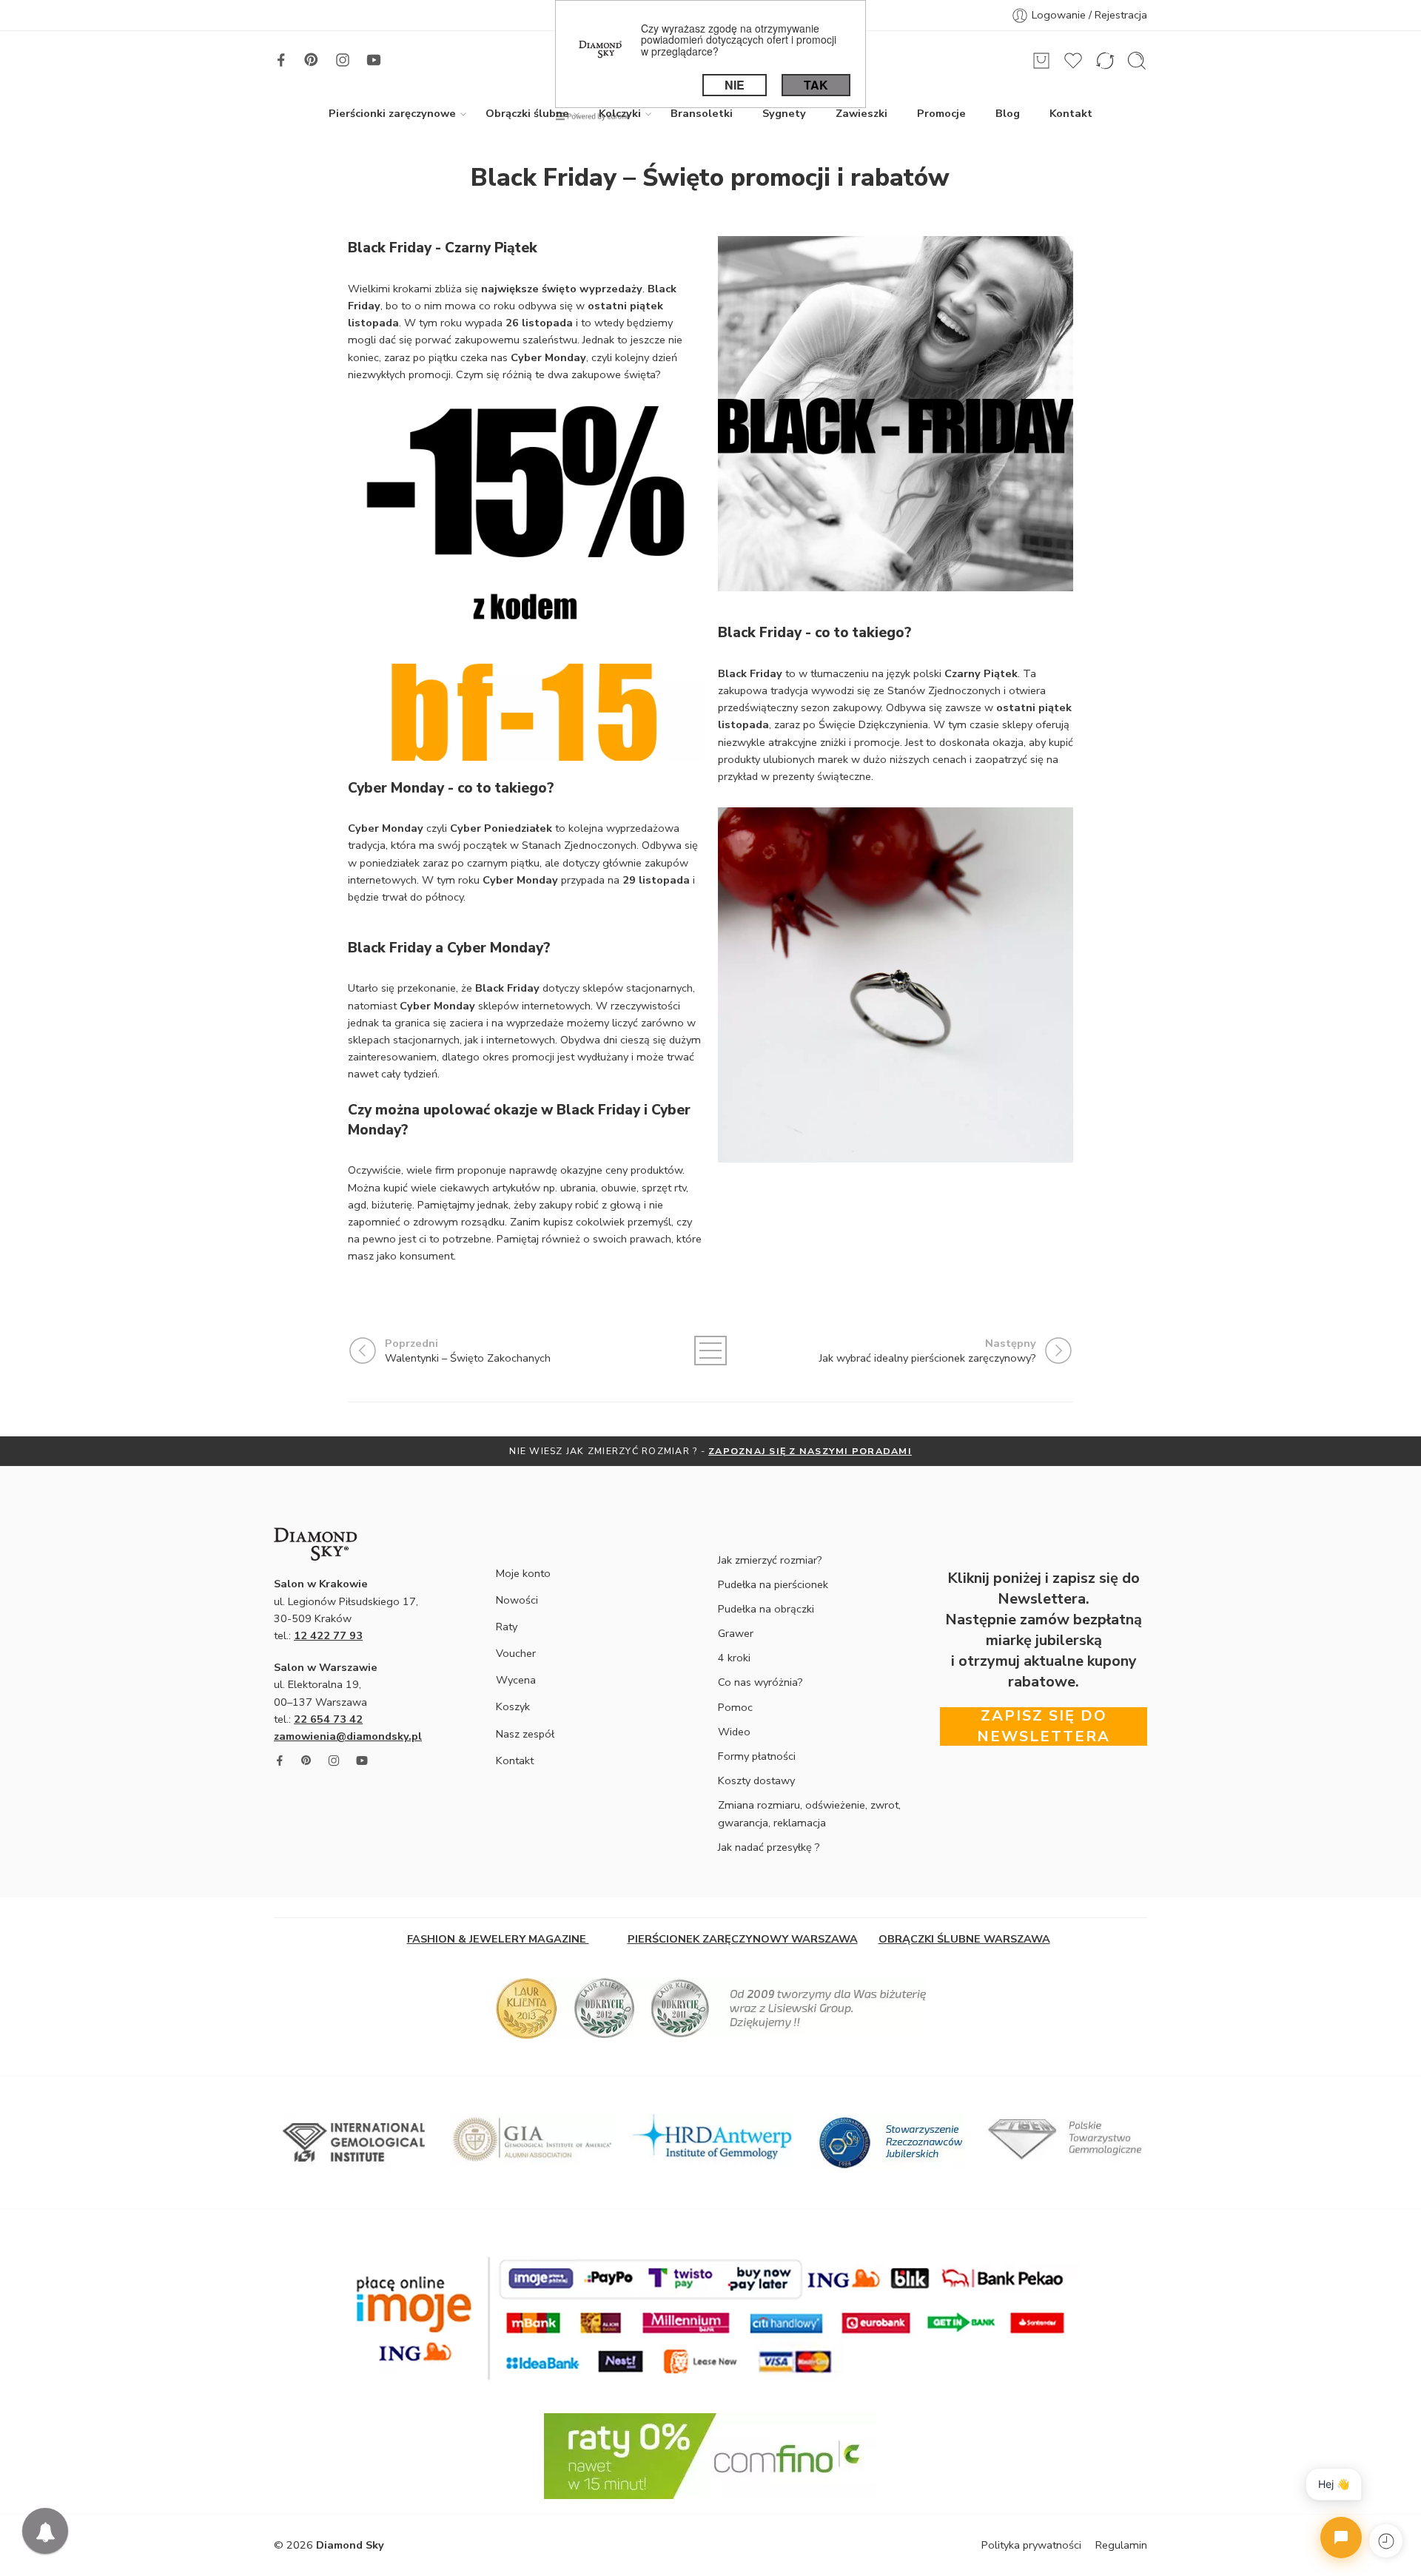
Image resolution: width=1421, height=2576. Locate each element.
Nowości (517, 1600)
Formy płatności (757, 1756)
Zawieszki (861, 113)
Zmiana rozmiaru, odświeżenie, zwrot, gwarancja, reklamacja (809, 1813)
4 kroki (734, 1658)
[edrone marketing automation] (593, 115)
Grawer (736, 1633)
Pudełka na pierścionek (773, 1584)
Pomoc (735, 1707)
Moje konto (523, 1573)
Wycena (516, 1680)
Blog (1008, 113)
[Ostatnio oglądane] (1386, 2541)
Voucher (516, 1653)
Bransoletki (702, 113)
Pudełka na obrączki (766, 1609)
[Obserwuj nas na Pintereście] (312, 60)
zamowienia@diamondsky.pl (348, 1736)
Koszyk (513, 1706)
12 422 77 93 (328, 1635)
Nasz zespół (525, 1734)
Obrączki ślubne (527, 113)
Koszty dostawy (756, 1780)
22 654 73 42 (328, 1719)
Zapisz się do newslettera (1044, 1726)
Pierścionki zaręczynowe (392, 113)
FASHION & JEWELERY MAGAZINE (498, 1939)
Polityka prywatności (1031, 2545)
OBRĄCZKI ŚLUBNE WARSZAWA (964, 1939)
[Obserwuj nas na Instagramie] (343, 60)
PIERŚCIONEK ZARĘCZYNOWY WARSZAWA (743, 1939)
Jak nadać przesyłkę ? (769, 1847)
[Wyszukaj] (1137, 61)
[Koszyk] (1041, 61)
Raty (507, 1627)
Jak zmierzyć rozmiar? (770, 1560)
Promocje (941, 113)
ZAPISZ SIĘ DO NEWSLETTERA (881, 1451)
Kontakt (1071, 113)
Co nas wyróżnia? (760, 1682)
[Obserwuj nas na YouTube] (374, 60)
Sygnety (784, 113)
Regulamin (1121, 2545)
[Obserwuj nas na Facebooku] (281, 60)
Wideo (734, 1732)
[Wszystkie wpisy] (710, 1351)
